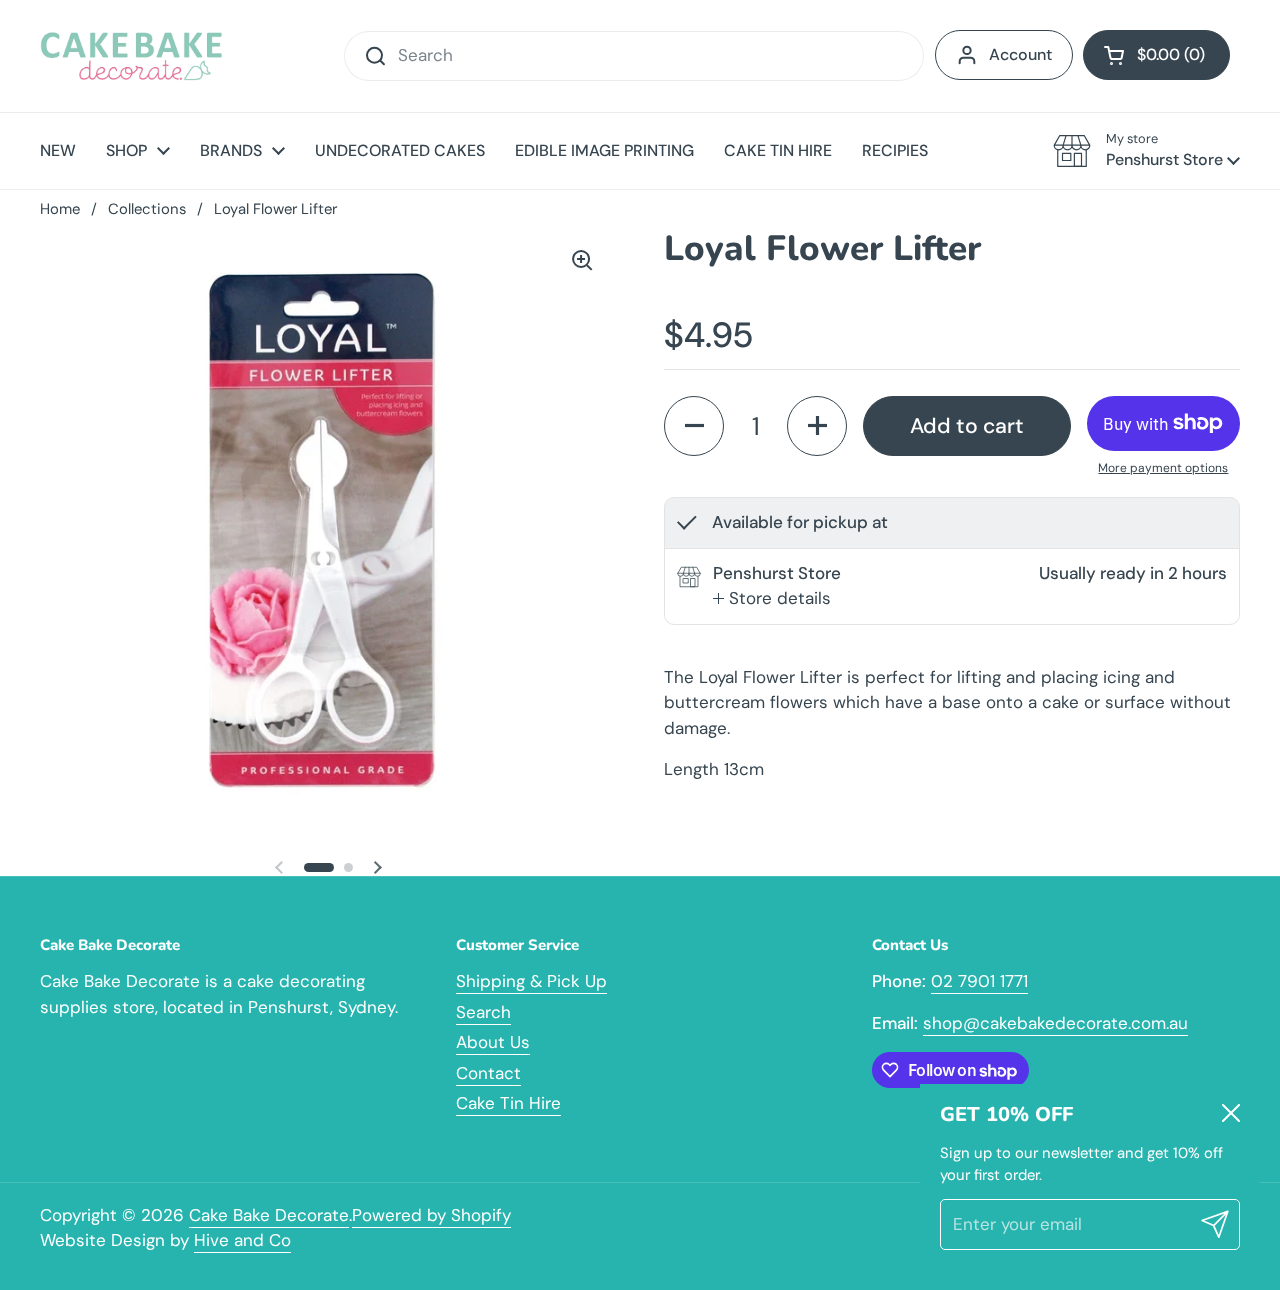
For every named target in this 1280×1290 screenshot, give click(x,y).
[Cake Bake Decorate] (131, 56)
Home (60, 209)
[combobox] (634, 56)
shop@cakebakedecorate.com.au (1055, 1023)
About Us (493, 1042)
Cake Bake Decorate (269, 1215)
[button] (1156, 55)
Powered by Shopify (431, 1215)
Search (483, 1012)
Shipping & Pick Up (531, 981)
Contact (488, 1073)
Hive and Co (242, 1240)
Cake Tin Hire (508, 1103)
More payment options (1163, 468)
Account (1020, 54)
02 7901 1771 (979, 981)
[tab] (772, 599)
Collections (147, 209)
